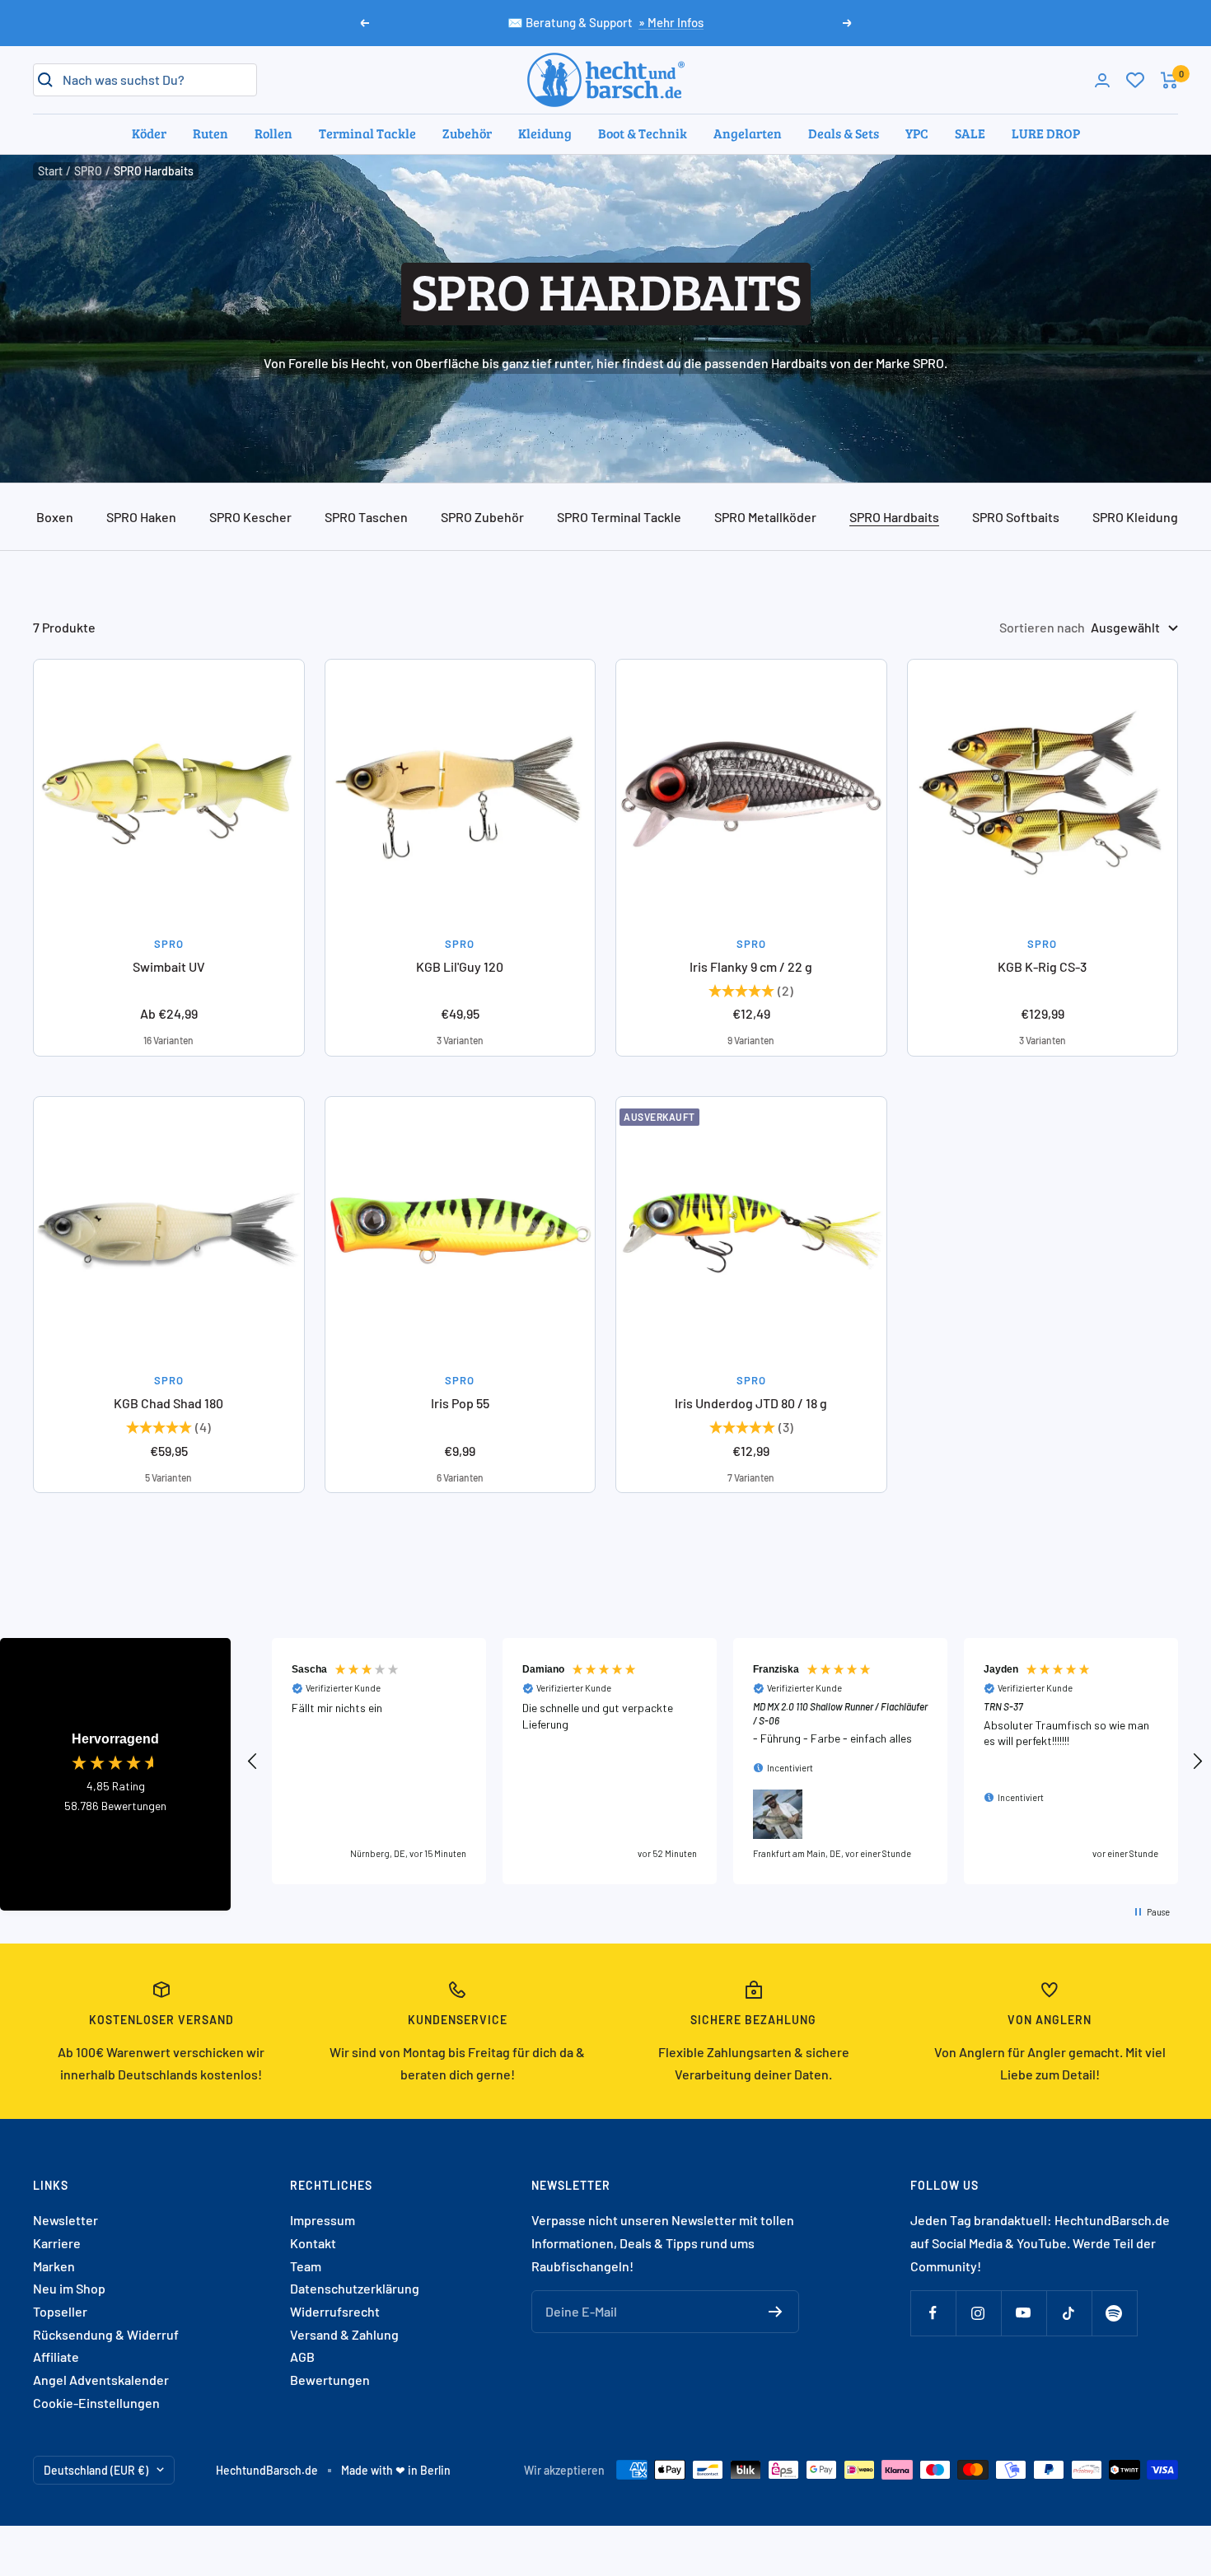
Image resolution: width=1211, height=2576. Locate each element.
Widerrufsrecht (335, 2311)
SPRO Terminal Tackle (619, 517)
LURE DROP (1046, 133)
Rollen (274, 133)
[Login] (1102, 80)
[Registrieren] (776, 2312)
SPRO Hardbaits (894, 517)
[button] (253, 1762)
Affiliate (56, 2357)
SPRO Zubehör (482, 517)
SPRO (88, 171)
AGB (302, 2357)
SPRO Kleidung (1135, 517)
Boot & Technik (643, 133)
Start (50, 171)
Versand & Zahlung (344, 2334)
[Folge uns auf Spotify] (1114, 2313)
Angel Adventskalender (101, 2380)
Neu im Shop (69, 2288)
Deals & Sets (844, 133)
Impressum (323, 2220)
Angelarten (748, 133)
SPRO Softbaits (1016, 517)
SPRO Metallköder (765, 517)
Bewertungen (330, 2380)
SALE (970, 133)
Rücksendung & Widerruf (106, 2334)
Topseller (60, 2311)
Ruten (210, 133)
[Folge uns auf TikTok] (1069, 2313)
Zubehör (467, 133)
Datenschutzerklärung (355, 2288)
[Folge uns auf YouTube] (1024, 2313)
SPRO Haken (141, 517)
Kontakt (313, 2243)
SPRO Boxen (38, 517)
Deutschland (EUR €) (96, 2470)
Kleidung (545, 133)
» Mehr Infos (671, 22)
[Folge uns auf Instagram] (978, 2313)
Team (306, 2266)
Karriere (57, 2243)
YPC (917, 133)
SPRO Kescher (250, 517)
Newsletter (65, 2220)
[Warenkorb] (1169, 80)
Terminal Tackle (367, 133)
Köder (149, 133)
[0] (1135, 80)
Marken (54, 2266)
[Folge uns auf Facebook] (933, 2313)
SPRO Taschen (366, 517)
